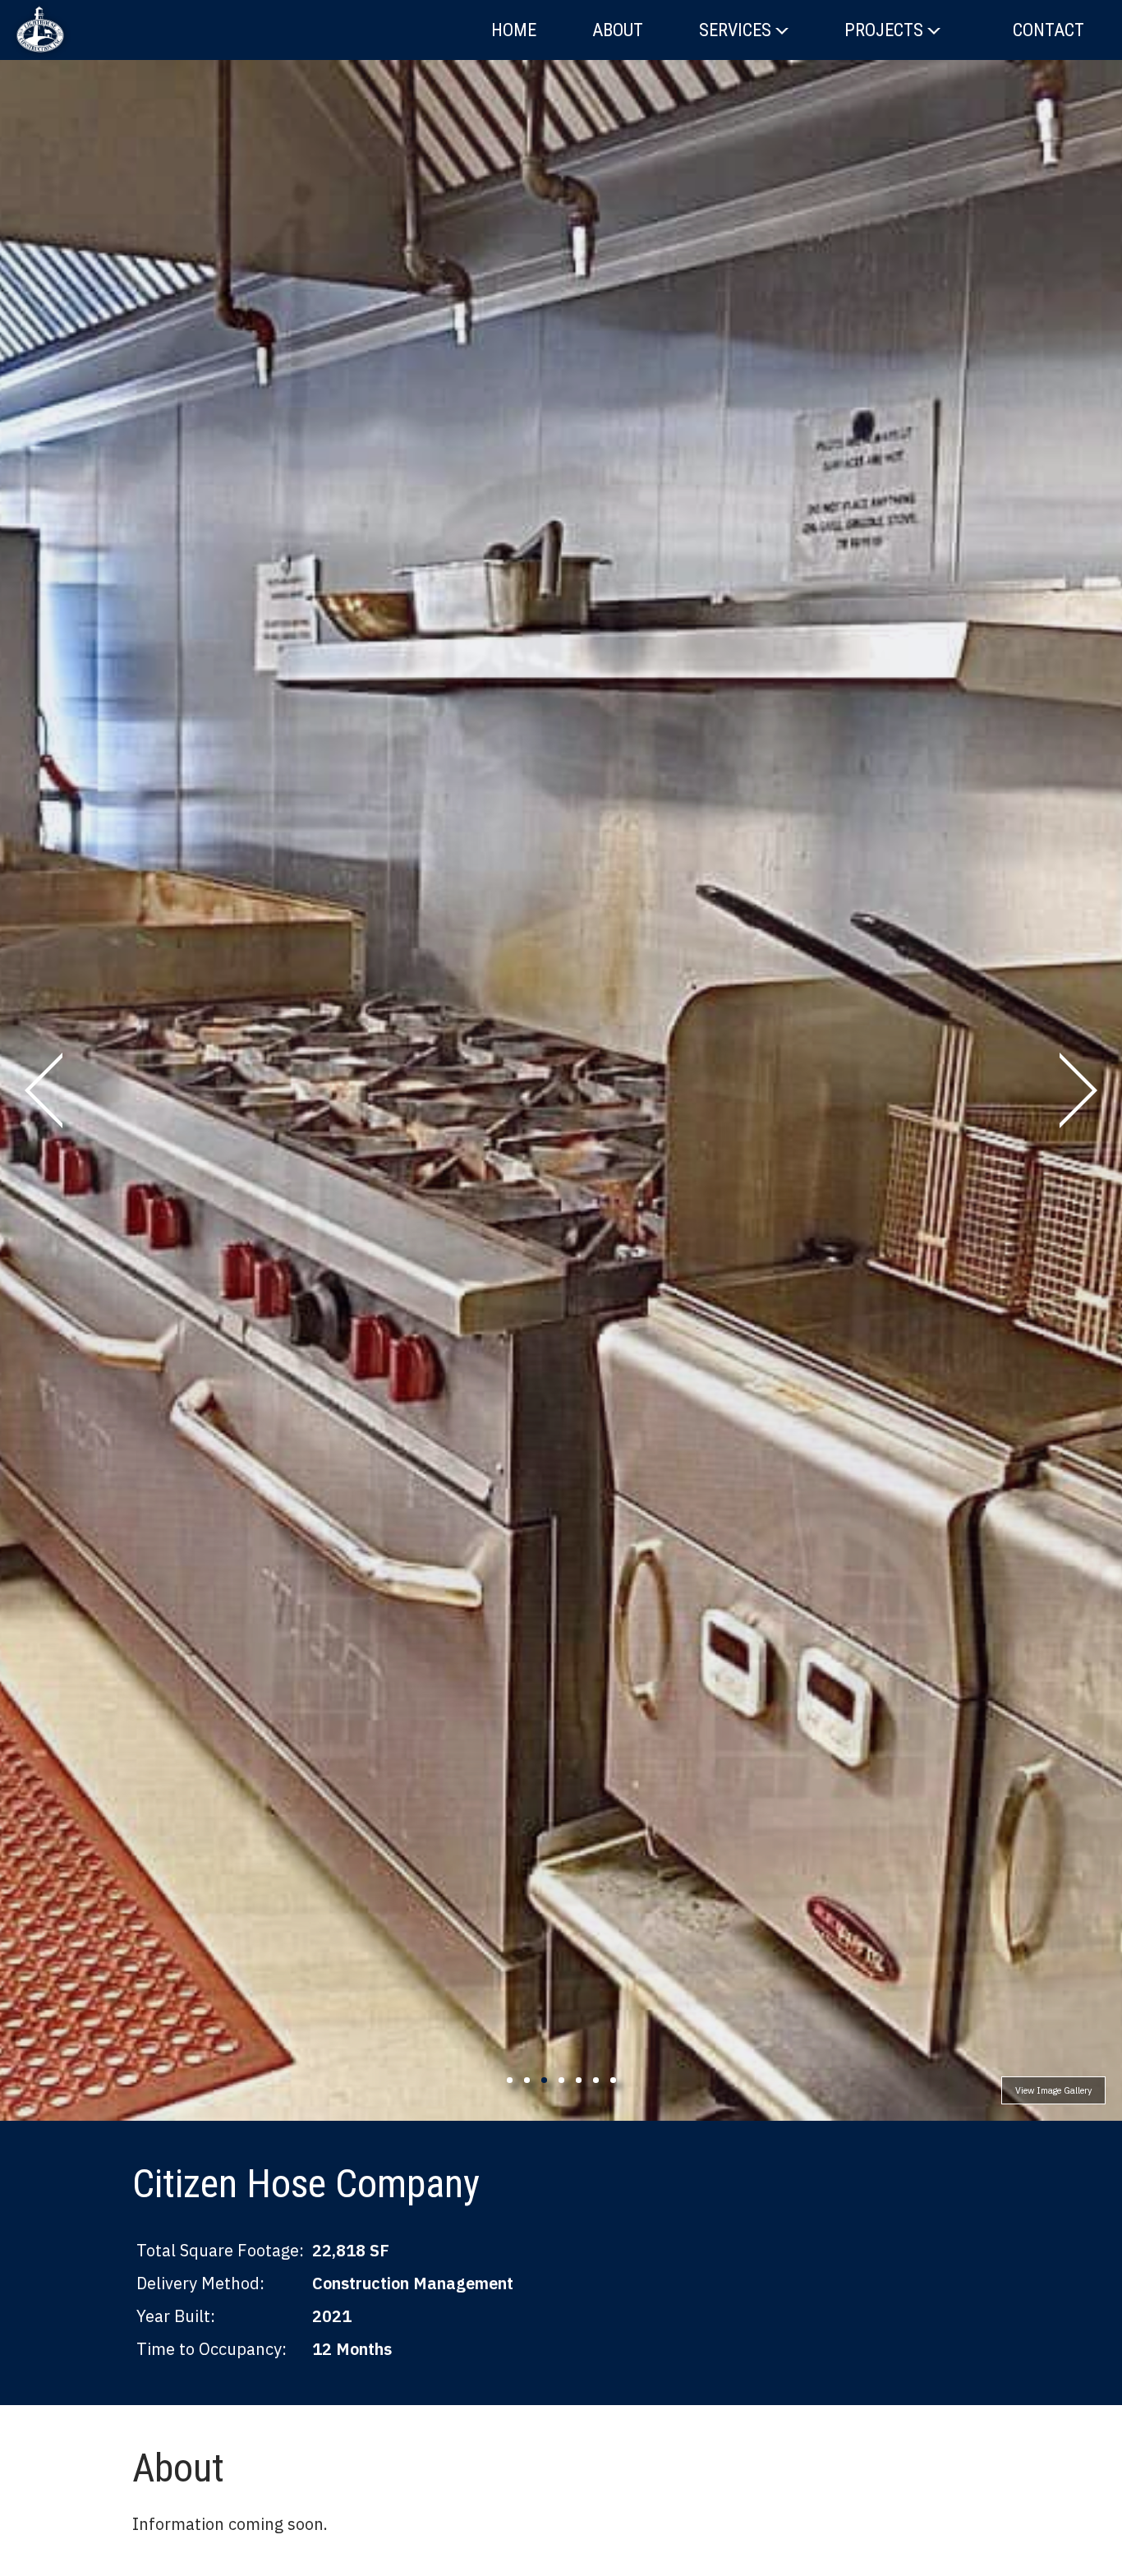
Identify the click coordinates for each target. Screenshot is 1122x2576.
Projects (886, 30)
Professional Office (913, 184)
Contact (1048, 30)
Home (514, 30)
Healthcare (890, 94)
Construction (749, 116)
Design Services (757, 71)
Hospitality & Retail (912, 116)
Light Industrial (901, 139)
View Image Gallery (1053, 2090)
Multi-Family (892, 161)
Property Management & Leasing (807, 94)
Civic (870, 71)
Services (737, 30)
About (618, 30)
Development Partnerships (790, 139)
